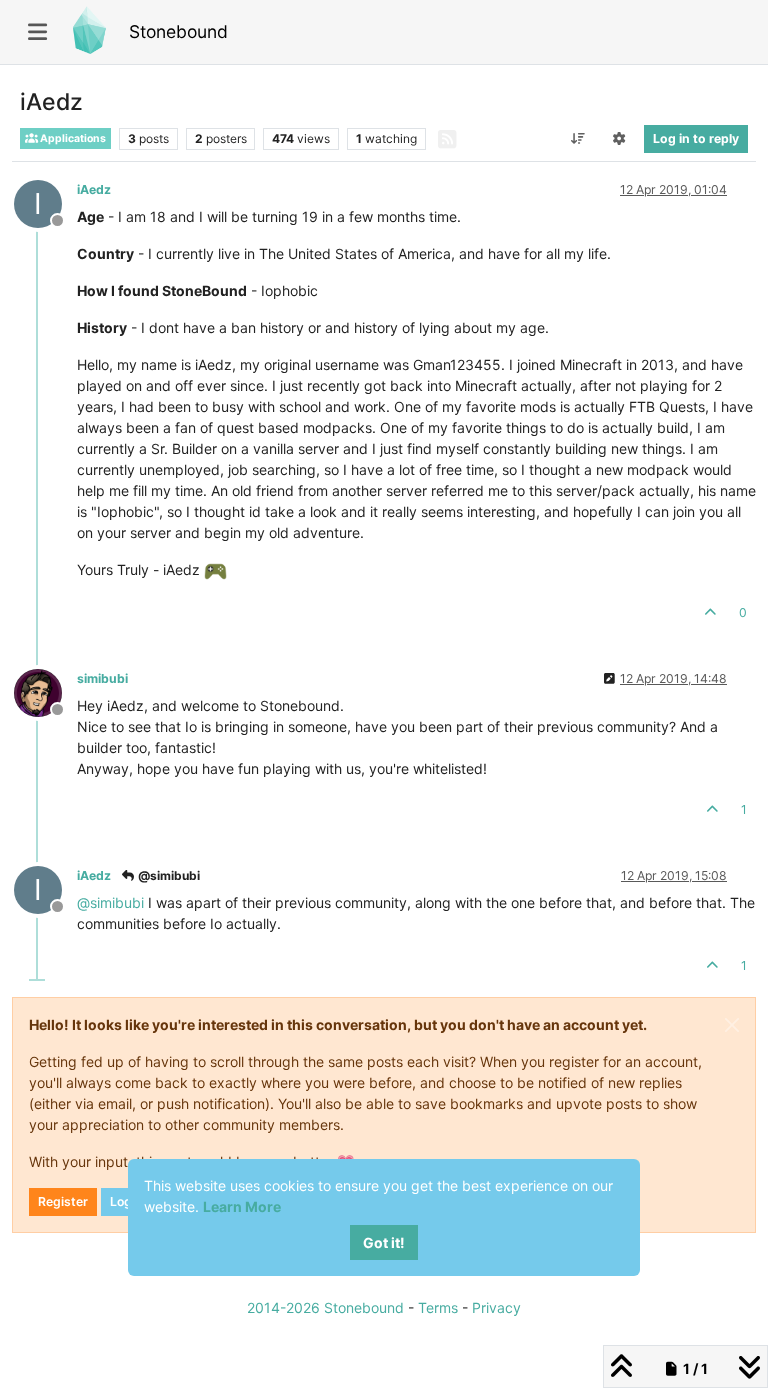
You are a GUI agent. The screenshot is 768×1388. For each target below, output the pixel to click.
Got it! (384, 1242)
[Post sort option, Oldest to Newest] (577, 139)
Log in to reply (696, 138)
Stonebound (178, 31)
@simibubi (167, 875)
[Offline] (45, 691)
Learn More (242, 1206)
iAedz (94, 189)
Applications (72, 138)
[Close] (732, 1025)
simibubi (102, 678)
